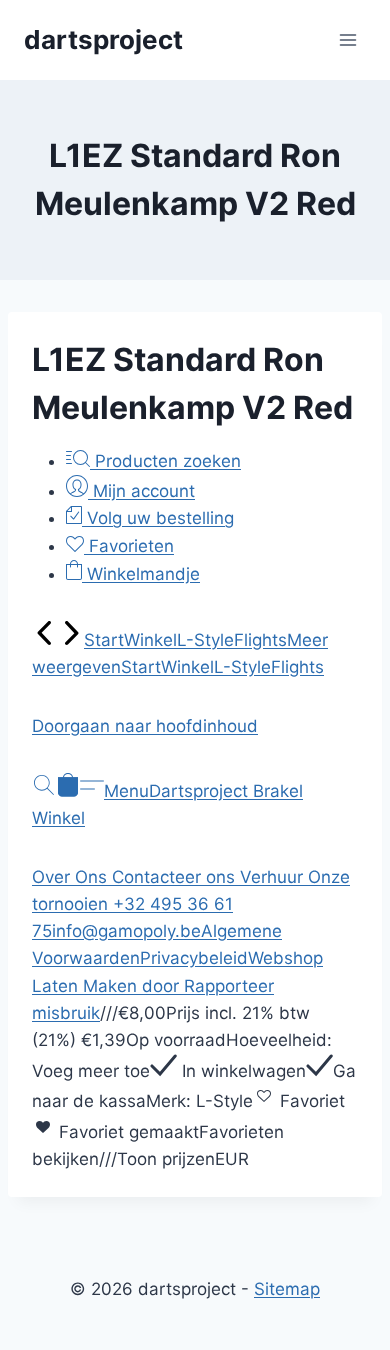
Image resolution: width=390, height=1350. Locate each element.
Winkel (150, 640)
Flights (260, 640)
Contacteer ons (176, 877)
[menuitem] (45, 640)
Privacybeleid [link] (194, 958)
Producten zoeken (165, 461)
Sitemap (287, 1289)
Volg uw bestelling (158, 518)
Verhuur (274, 877)
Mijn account (141, 491)
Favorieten (129, 546)
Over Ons (72, 877)
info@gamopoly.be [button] (126, 931)
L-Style (205, 640)
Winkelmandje (141, 574)
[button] (195, 726)
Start (104, 640)
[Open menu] (347, 39)
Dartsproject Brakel (226, 791)
